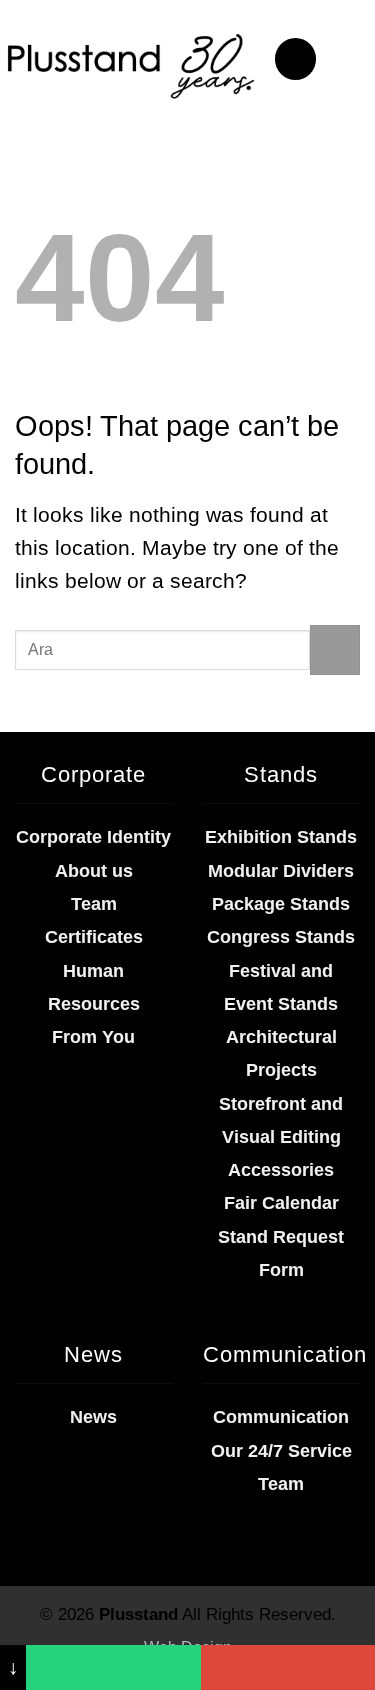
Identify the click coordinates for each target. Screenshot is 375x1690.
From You (93, 1037)
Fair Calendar (281, 1203)
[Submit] (335, 650)
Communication (281, 1417)
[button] (296, 59)
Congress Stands (281, 937)
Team (94, 904)
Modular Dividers (281, 871)
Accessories (281, 1170)
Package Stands (281, 904)
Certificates (94, 937)
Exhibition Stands (281, 837)
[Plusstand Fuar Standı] (129, 64)
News (93, 1417)
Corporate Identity (93, 837)
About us (94, 871)
